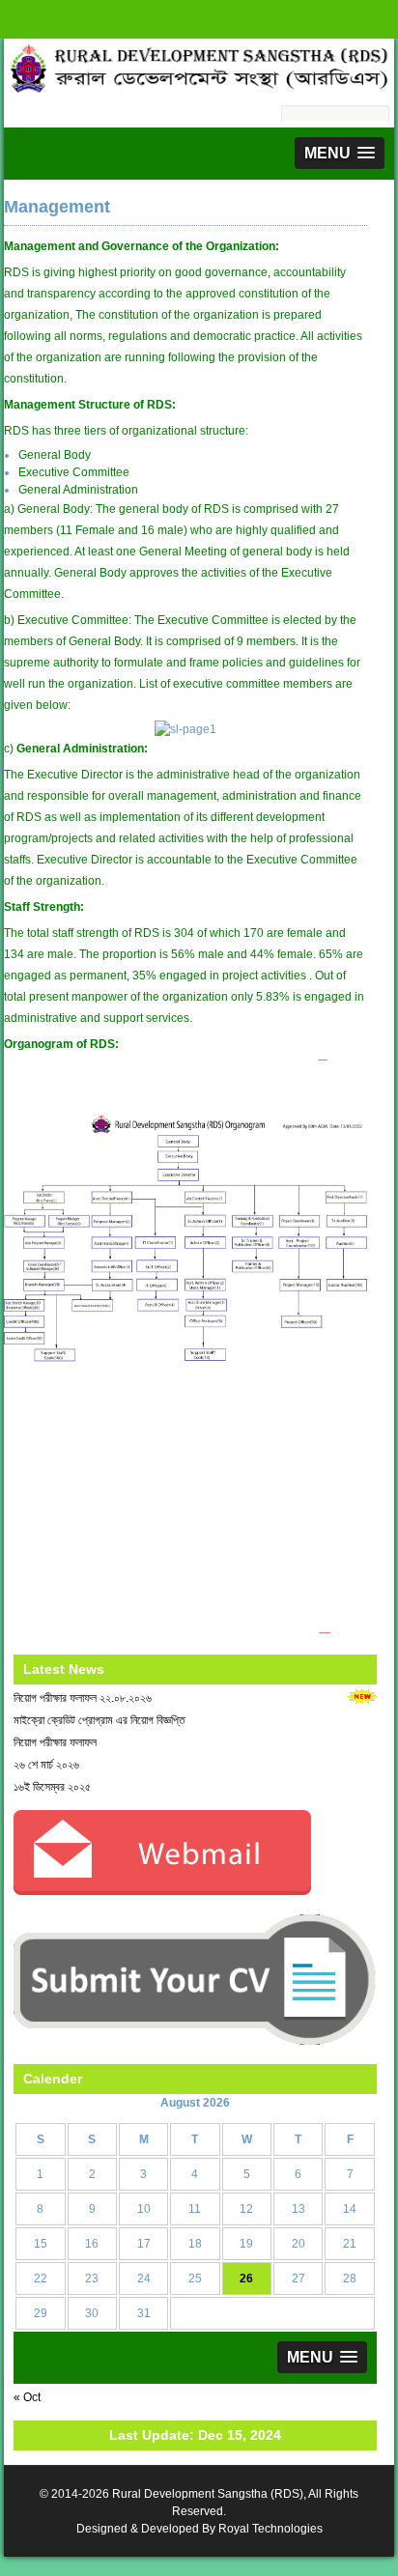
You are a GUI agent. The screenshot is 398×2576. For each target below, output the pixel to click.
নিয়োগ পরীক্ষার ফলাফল (55, 1742)
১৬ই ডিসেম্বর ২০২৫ (52, 1787)
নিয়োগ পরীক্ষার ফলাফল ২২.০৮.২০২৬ (83, 1698)
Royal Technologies (270, 2529)
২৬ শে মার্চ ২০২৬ (46, 1765)
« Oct (27, 2397)
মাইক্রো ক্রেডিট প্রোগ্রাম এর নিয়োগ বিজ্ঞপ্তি (99, 1720)
